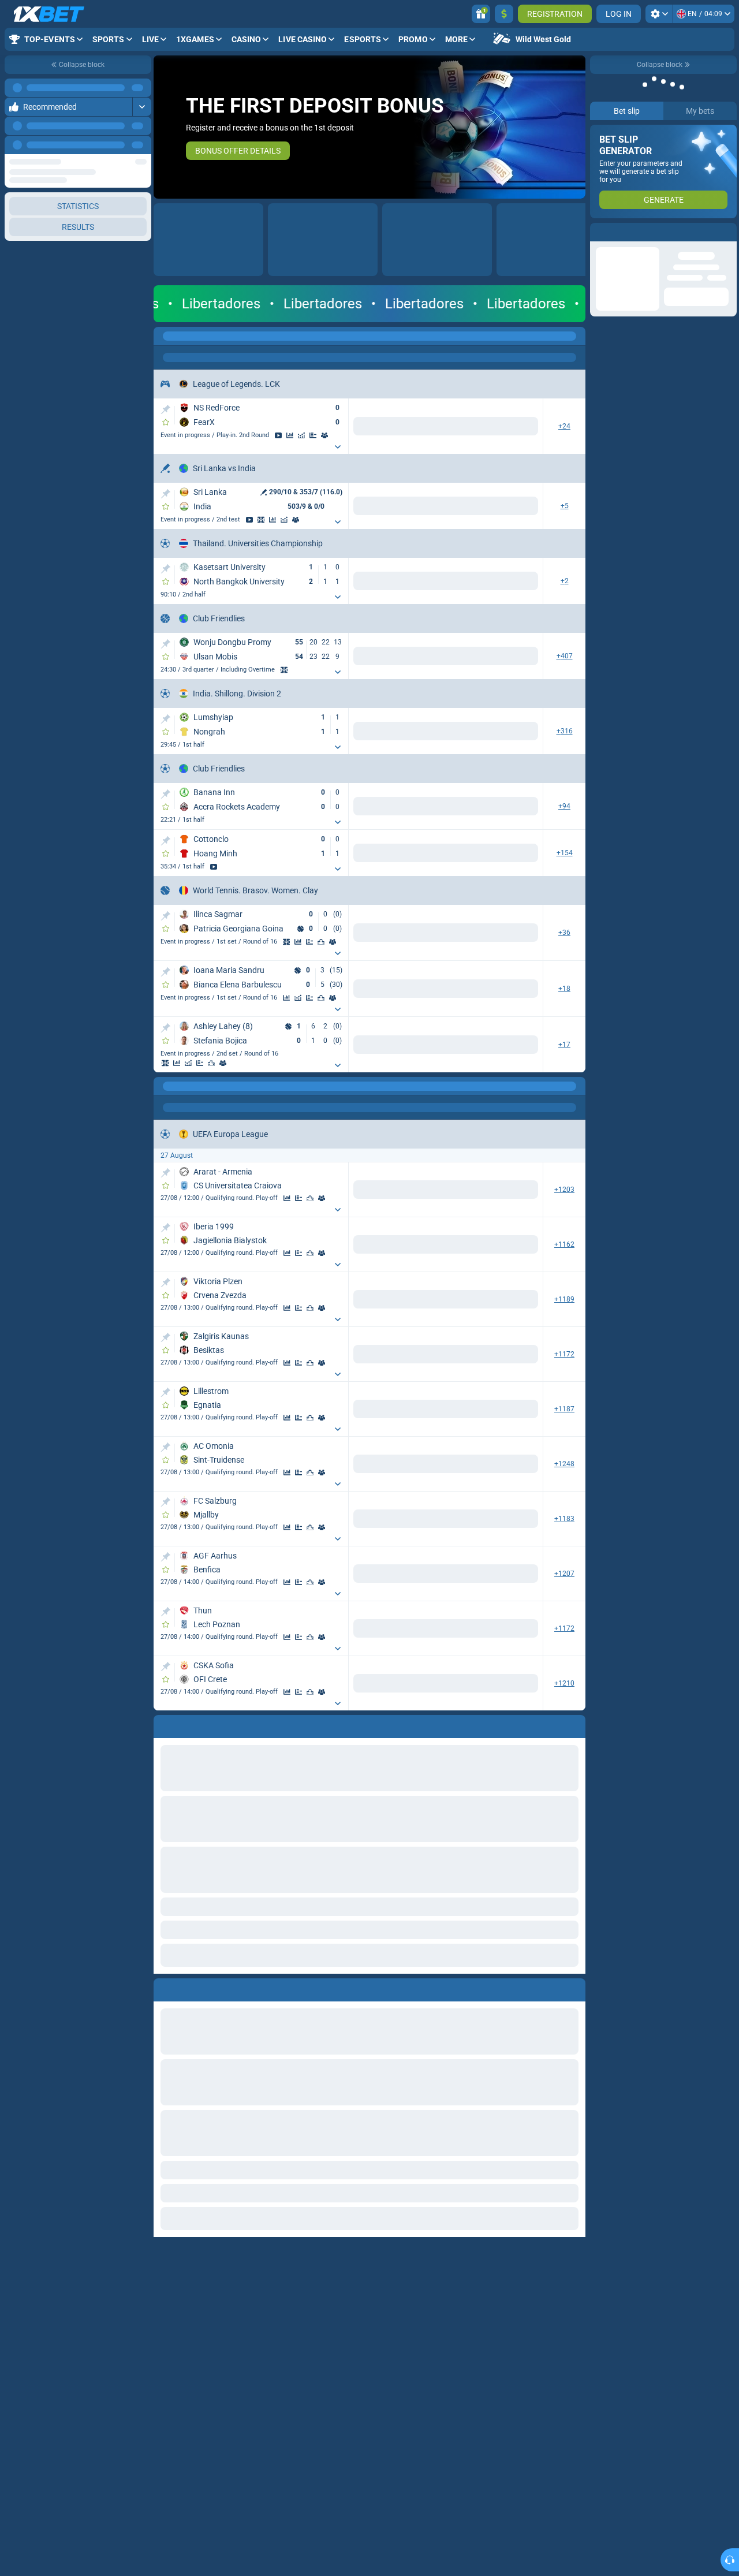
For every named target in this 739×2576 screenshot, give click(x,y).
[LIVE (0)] (165, 336)
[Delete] (574, 1988)
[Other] (453, 336)
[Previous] (116, 145)
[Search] (576, 336)
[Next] (142, 145)
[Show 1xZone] (261, 520)
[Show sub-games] (338, 447)
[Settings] (659, 14)
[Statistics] (290, 435)
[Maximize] (142, 88)
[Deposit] (504, 14)
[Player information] (333, 942)
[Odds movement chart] (301, 435)
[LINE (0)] (165, 1086)
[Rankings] (321, 942)
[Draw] (313, 435)
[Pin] (165, 409)
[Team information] (324, 435)
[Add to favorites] (166, 422)
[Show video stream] (278, 435)
